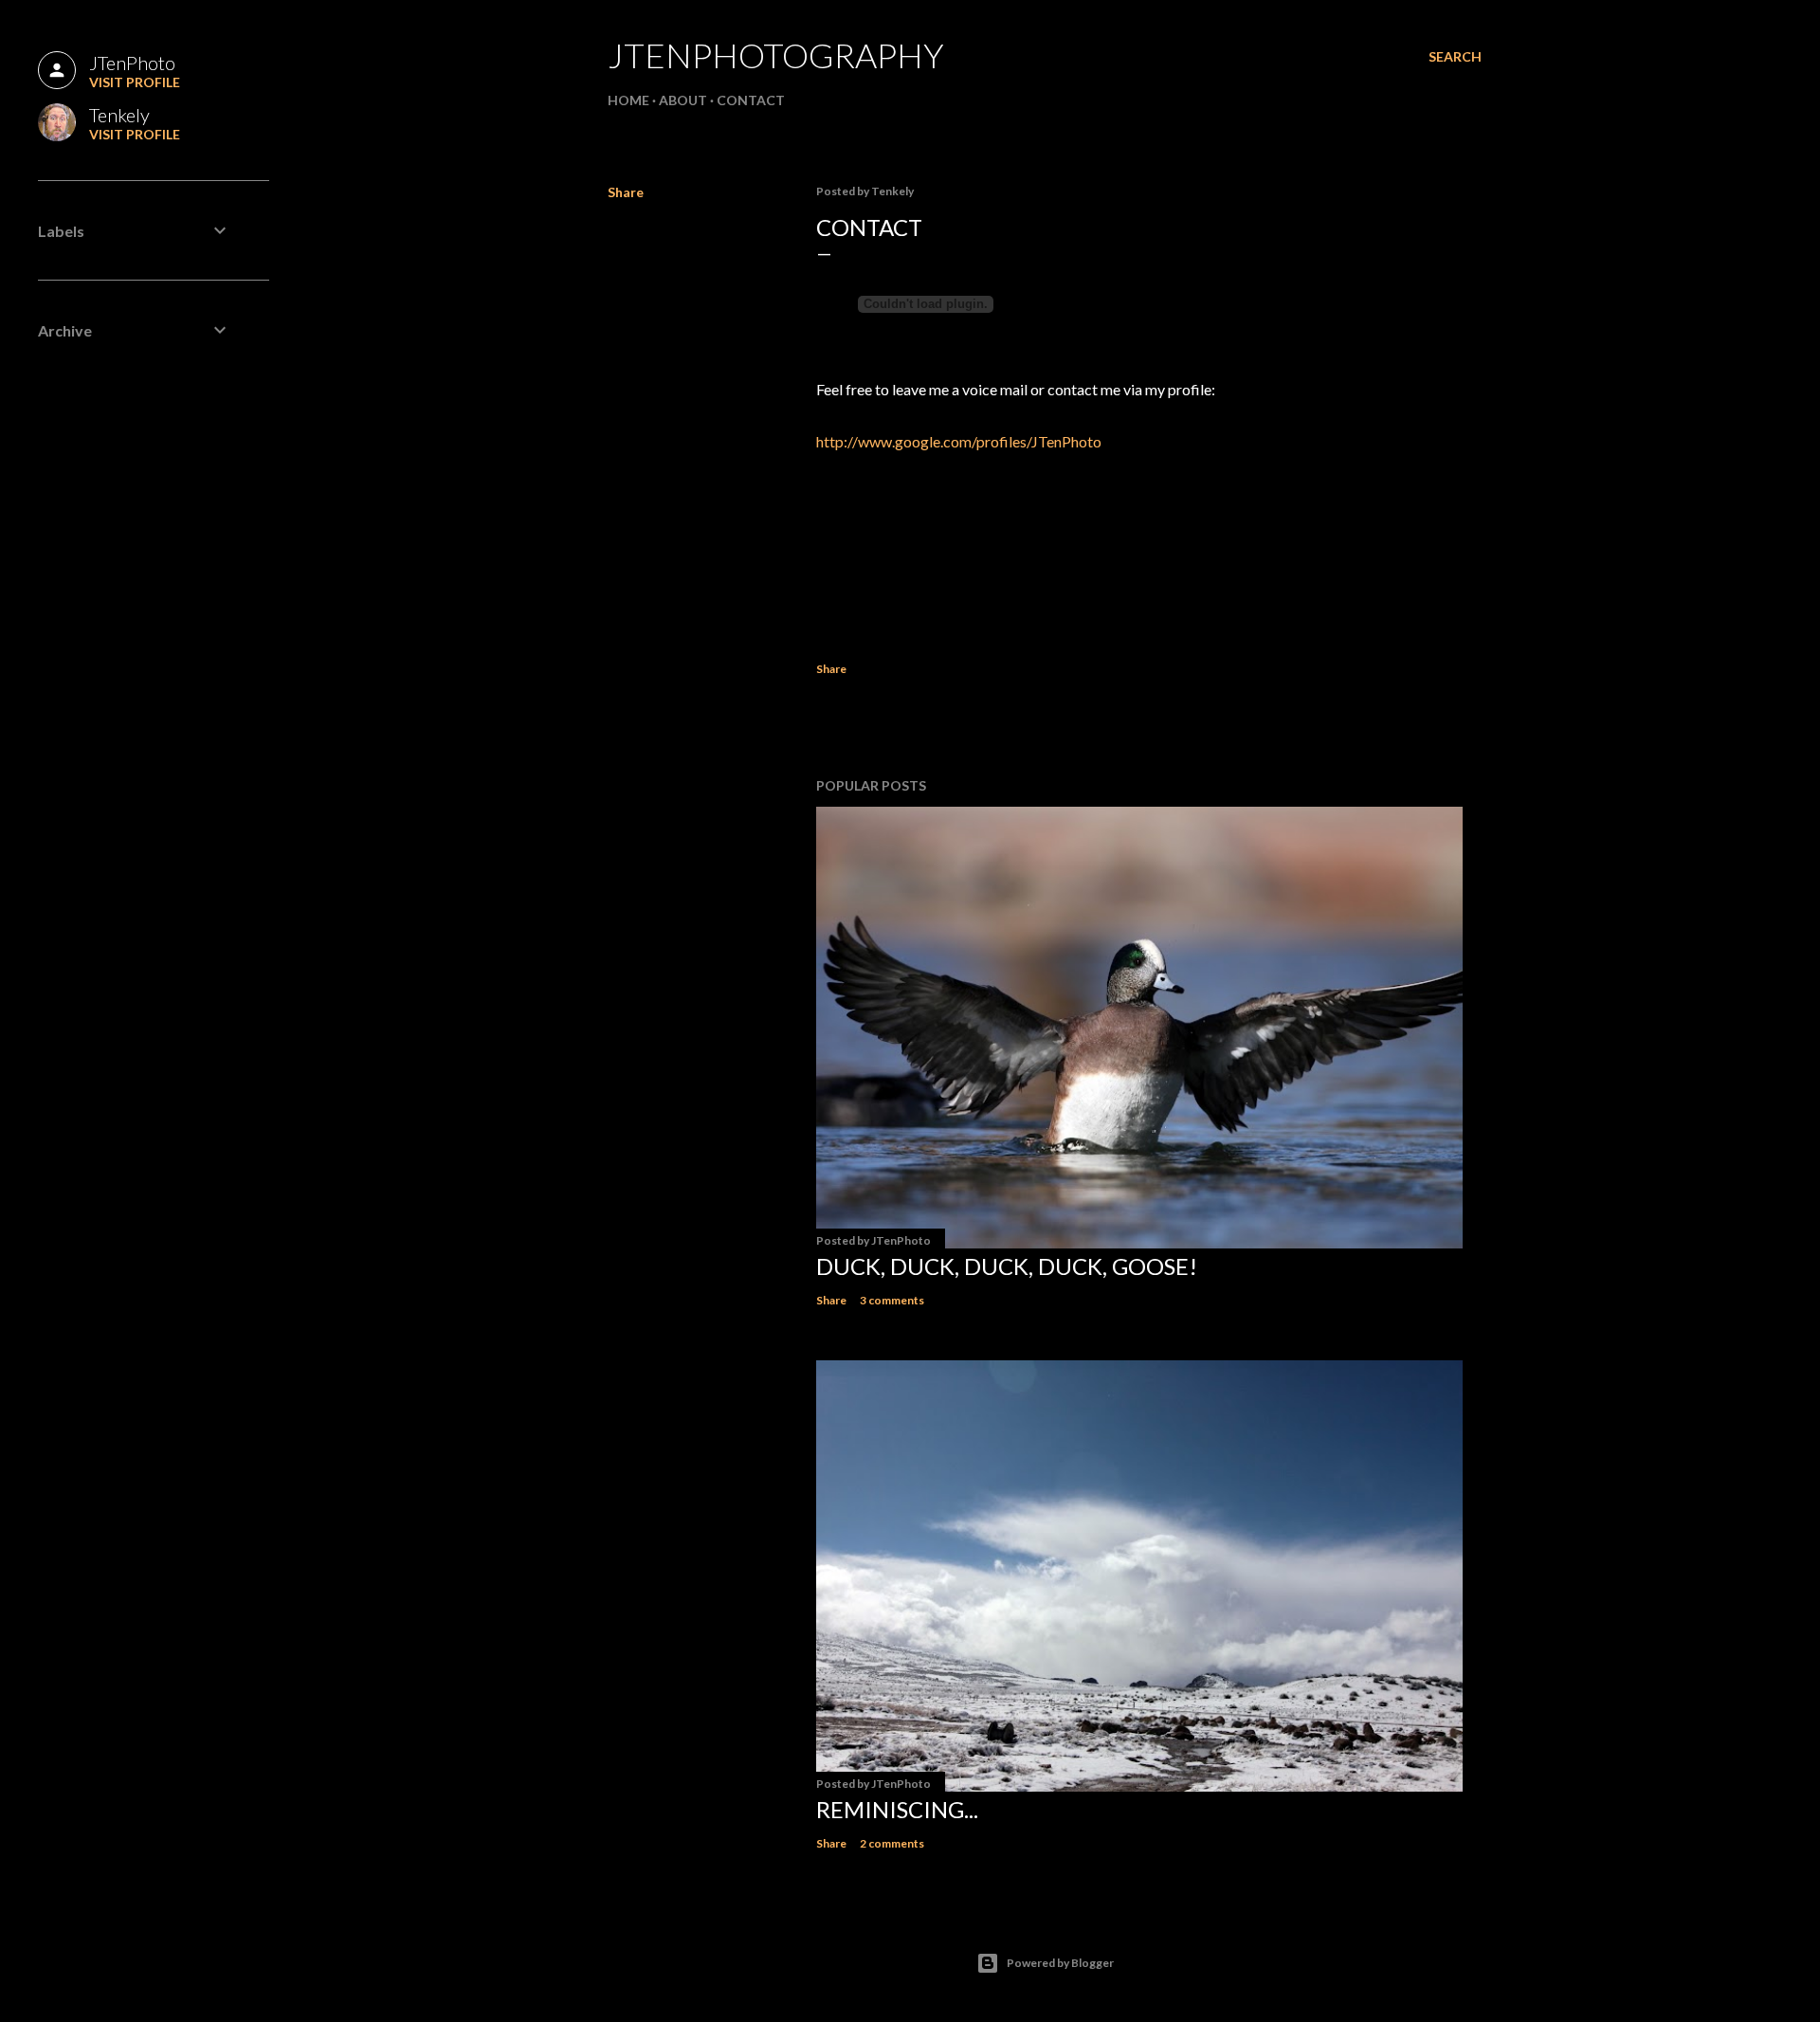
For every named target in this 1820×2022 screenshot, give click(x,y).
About (683, 100)
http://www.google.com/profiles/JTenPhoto (959, 441)
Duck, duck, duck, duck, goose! (1007, 1266)
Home (628, 100)
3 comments (892, 1300)
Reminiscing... (897, 1809)
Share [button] (626, 192)
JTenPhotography (776, 55)
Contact (751, 100)
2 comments (892, 1843)
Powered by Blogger (1060, 1963)
